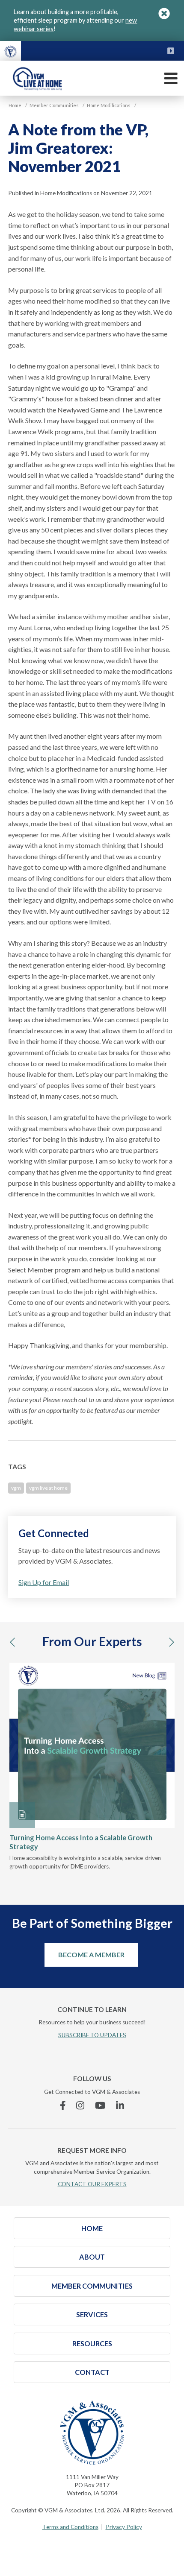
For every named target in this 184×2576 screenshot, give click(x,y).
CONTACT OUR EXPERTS (92, 2184)
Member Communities (92, 2286)
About (92, 2257)
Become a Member (91, 1955)
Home (92, 2228)
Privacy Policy (124, 2527)
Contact (92, 2372)
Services (92, 2314)
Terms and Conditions (70, 2527)
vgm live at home (48, 1488)
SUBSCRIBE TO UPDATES (92, 2035)
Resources (92, 2344)
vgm (16, 1488)
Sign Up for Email (44, 1582)
